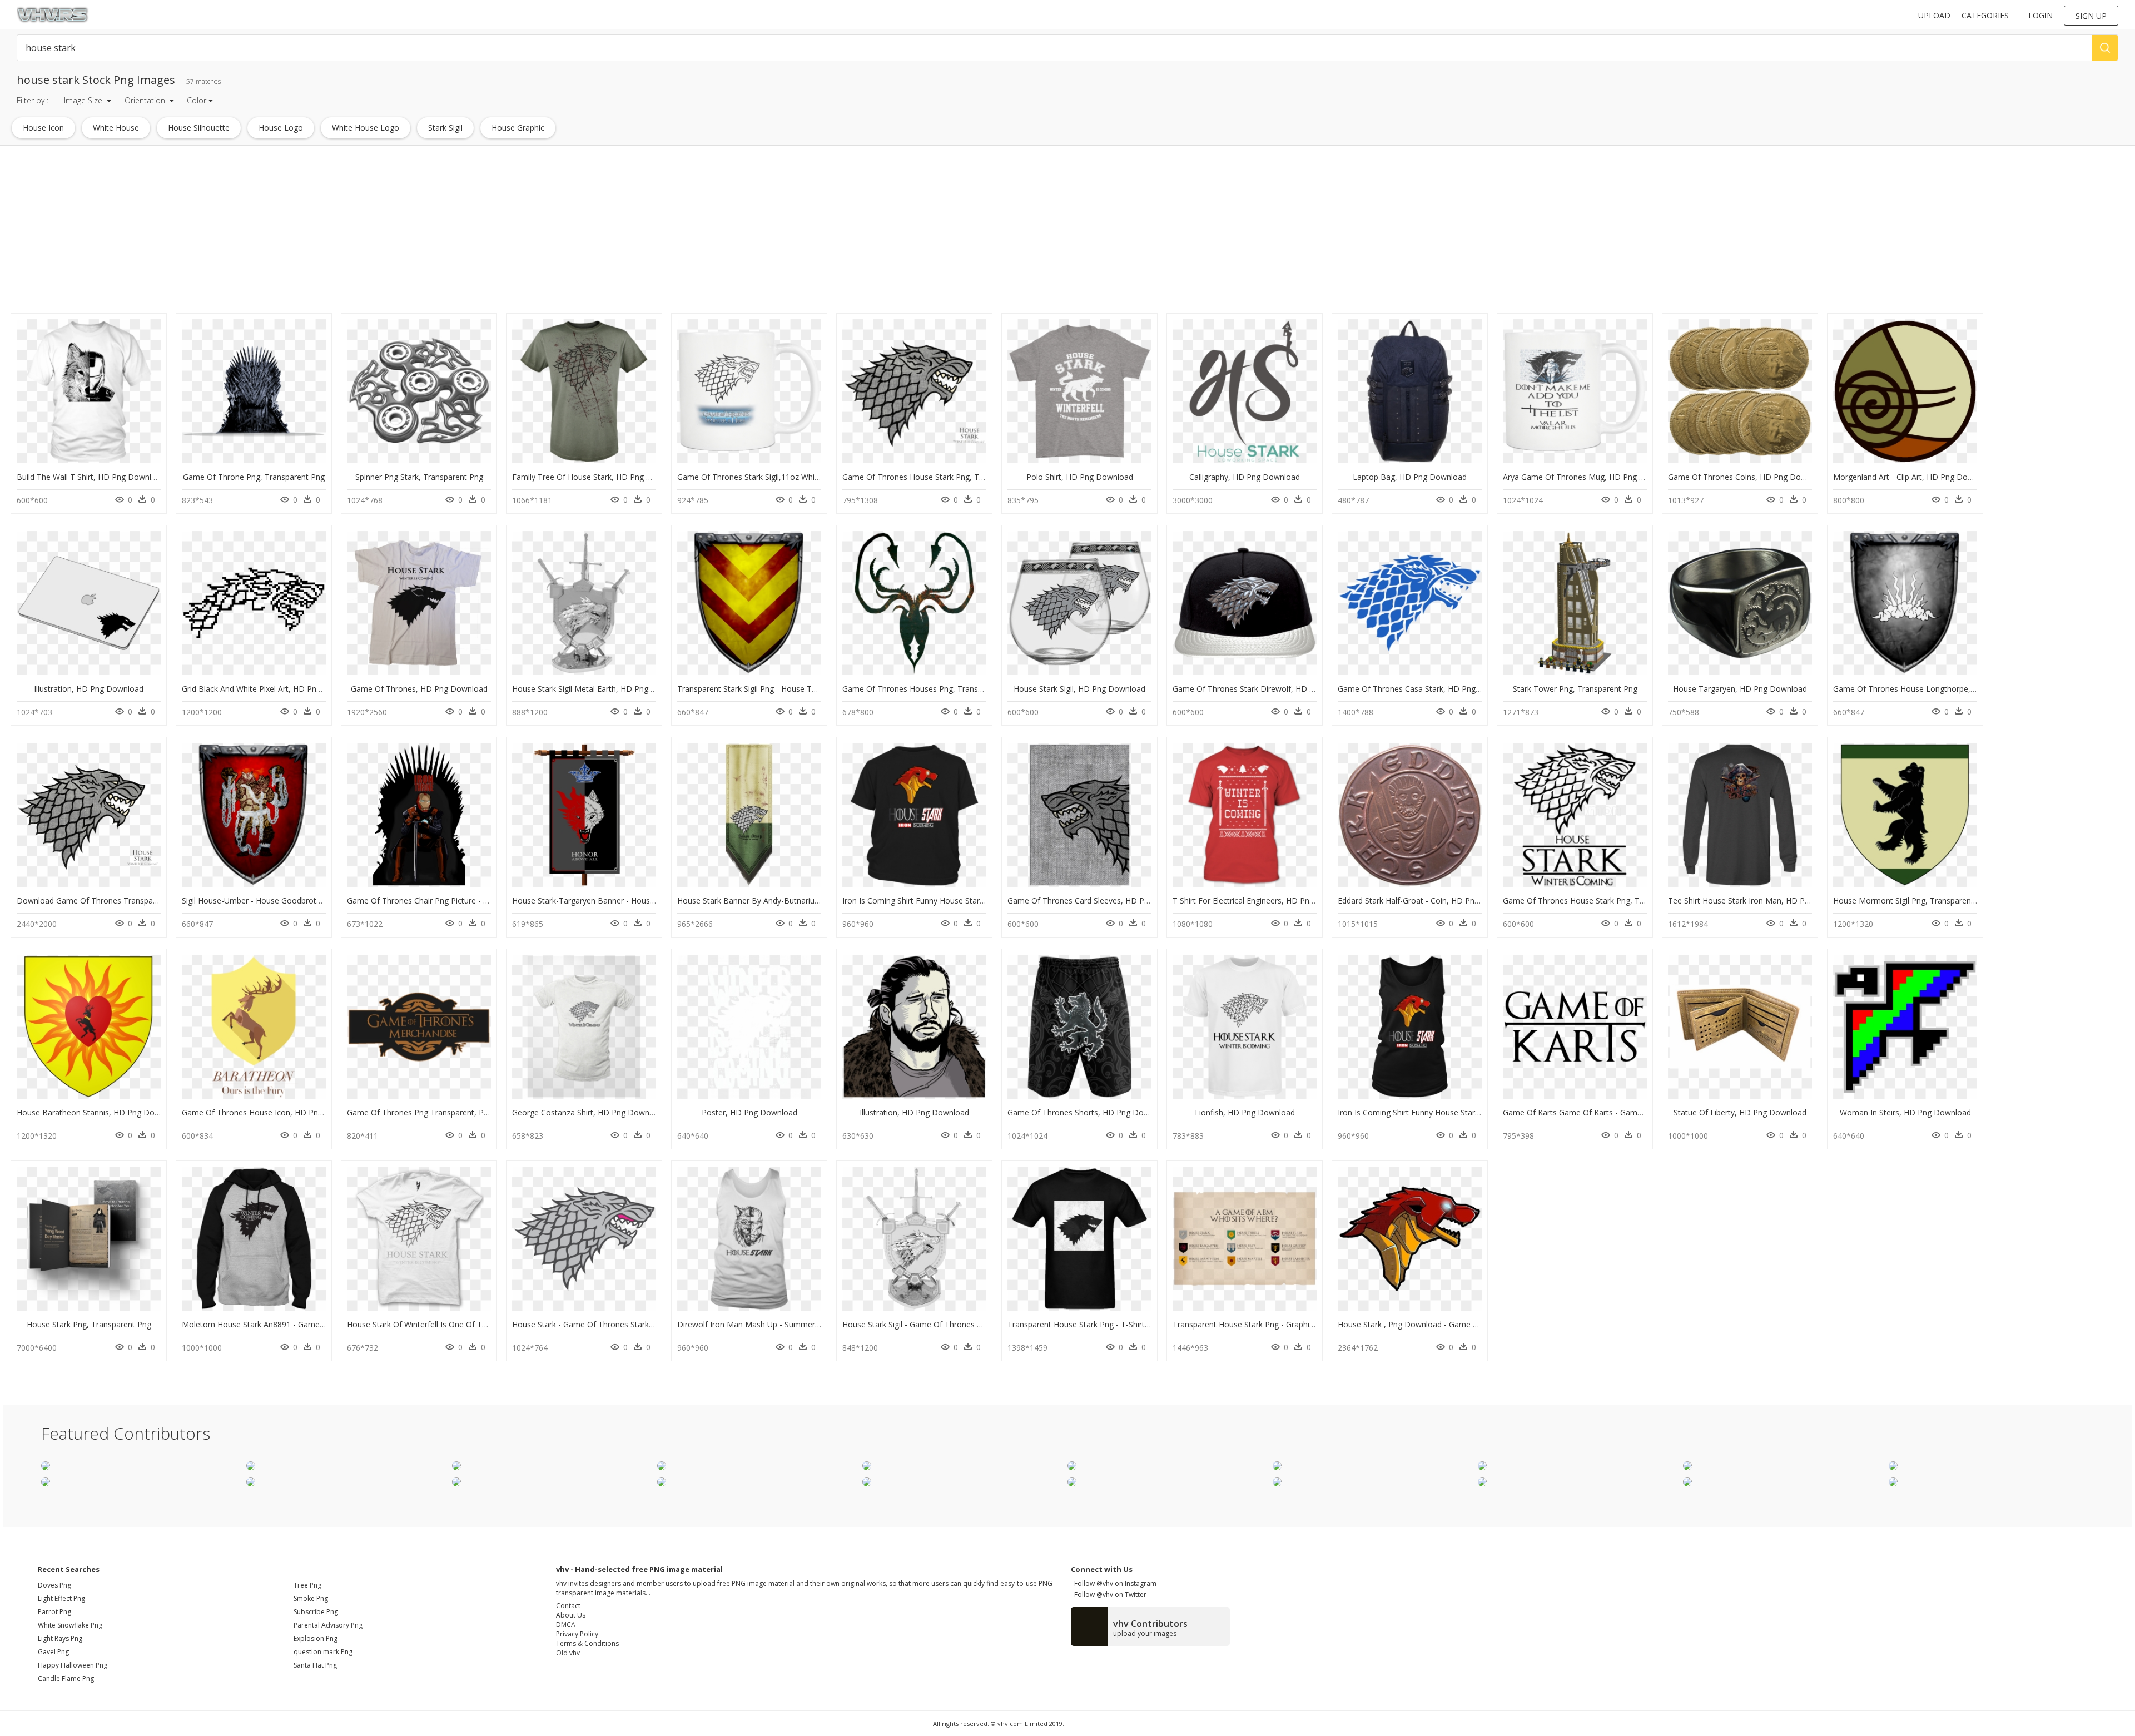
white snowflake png (70, 1625)
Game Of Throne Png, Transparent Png (254, 477)
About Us (571, 1615)
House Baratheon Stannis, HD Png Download (99, 1112)
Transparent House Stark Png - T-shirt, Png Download (1105, 1324)
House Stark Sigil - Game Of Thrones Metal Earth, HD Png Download (966, 1324)
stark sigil (445, 128)
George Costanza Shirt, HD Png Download (589, 1112)
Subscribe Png (316, 1612)
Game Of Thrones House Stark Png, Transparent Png (938, 477)
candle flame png (66, 1678)
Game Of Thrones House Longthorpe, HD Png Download (1937, 689)
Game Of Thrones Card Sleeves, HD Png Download (1100, 901)
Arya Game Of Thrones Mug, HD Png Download (1590, 477)
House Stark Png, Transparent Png (89, 1324)
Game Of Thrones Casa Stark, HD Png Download (1426, 689)
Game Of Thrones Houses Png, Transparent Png (930, 689)
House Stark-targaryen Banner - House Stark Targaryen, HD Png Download (649, 901)
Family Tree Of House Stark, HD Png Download (598, 477)
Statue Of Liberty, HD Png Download (1740, 1112)
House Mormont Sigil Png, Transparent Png (1911, 901)
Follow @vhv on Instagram (1114, 1583)
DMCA (566, 1625)
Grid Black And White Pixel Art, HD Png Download (271, 689)
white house (116, 128)
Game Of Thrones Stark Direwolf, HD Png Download (1268, 689)
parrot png (54, 1612)
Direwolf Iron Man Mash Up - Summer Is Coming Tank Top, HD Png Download (820, 1324)
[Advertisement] (334, 232)
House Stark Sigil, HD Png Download (1079, 689)
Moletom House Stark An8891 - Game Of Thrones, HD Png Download (308, 1324)
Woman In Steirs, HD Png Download (1905, 1112)
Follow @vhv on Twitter (1109, 1594)
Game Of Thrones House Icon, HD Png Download (272, 1112)
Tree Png (307, 1585)
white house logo (366, 128)
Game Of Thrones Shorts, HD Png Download (1089, 1112)
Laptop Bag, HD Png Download (1410, 477)
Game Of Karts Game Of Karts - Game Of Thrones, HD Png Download (1630, 1112)
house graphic (518, 128)
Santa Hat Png (315, 1665)
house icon (43, 128)
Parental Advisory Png (328, 1625)
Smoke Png (311, 1598)
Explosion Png (316, 1638)
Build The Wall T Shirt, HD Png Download (91, 477)
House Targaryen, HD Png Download (1740, 689)
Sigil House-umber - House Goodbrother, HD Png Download (291, 901)
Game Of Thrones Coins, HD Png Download (1747, 477)
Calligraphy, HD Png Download (1245, 477)
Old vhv (568, 1653)
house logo (281, 128)
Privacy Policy (577, 1634)
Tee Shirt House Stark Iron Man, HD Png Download (1761, 901)
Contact (568, 1606)
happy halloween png (73, 1665)
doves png (54, 1585)
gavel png (53, 1652)
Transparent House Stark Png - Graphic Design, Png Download (1285, 1324)
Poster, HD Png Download (749, 1112)
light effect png (61, 1598)
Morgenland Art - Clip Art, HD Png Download (1913, 477)
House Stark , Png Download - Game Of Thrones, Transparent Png (1458, 1324)
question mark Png (323, 1652)
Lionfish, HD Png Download (1245, 1112)
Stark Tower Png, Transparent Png (1575, 689)
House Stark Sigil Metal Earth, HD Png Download (600, 689)
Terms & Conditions (587, 1643)
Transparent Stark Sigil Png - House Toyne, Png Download (782, 689)
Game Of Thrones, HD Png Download (419, 689)
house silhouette (199, 128)
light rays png (60, 1638)
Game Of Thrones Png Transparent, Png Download (440, 1112)
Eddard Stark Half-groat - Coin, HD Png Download (1428, 901)
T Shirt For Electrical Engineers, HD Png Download (1263, 901)
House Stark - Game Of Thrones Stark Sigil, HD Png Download (624, 1324)
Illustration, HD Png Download (89, 689)
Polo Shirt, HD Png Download (1080, 477)
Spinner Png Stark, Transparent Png (419, 477)
